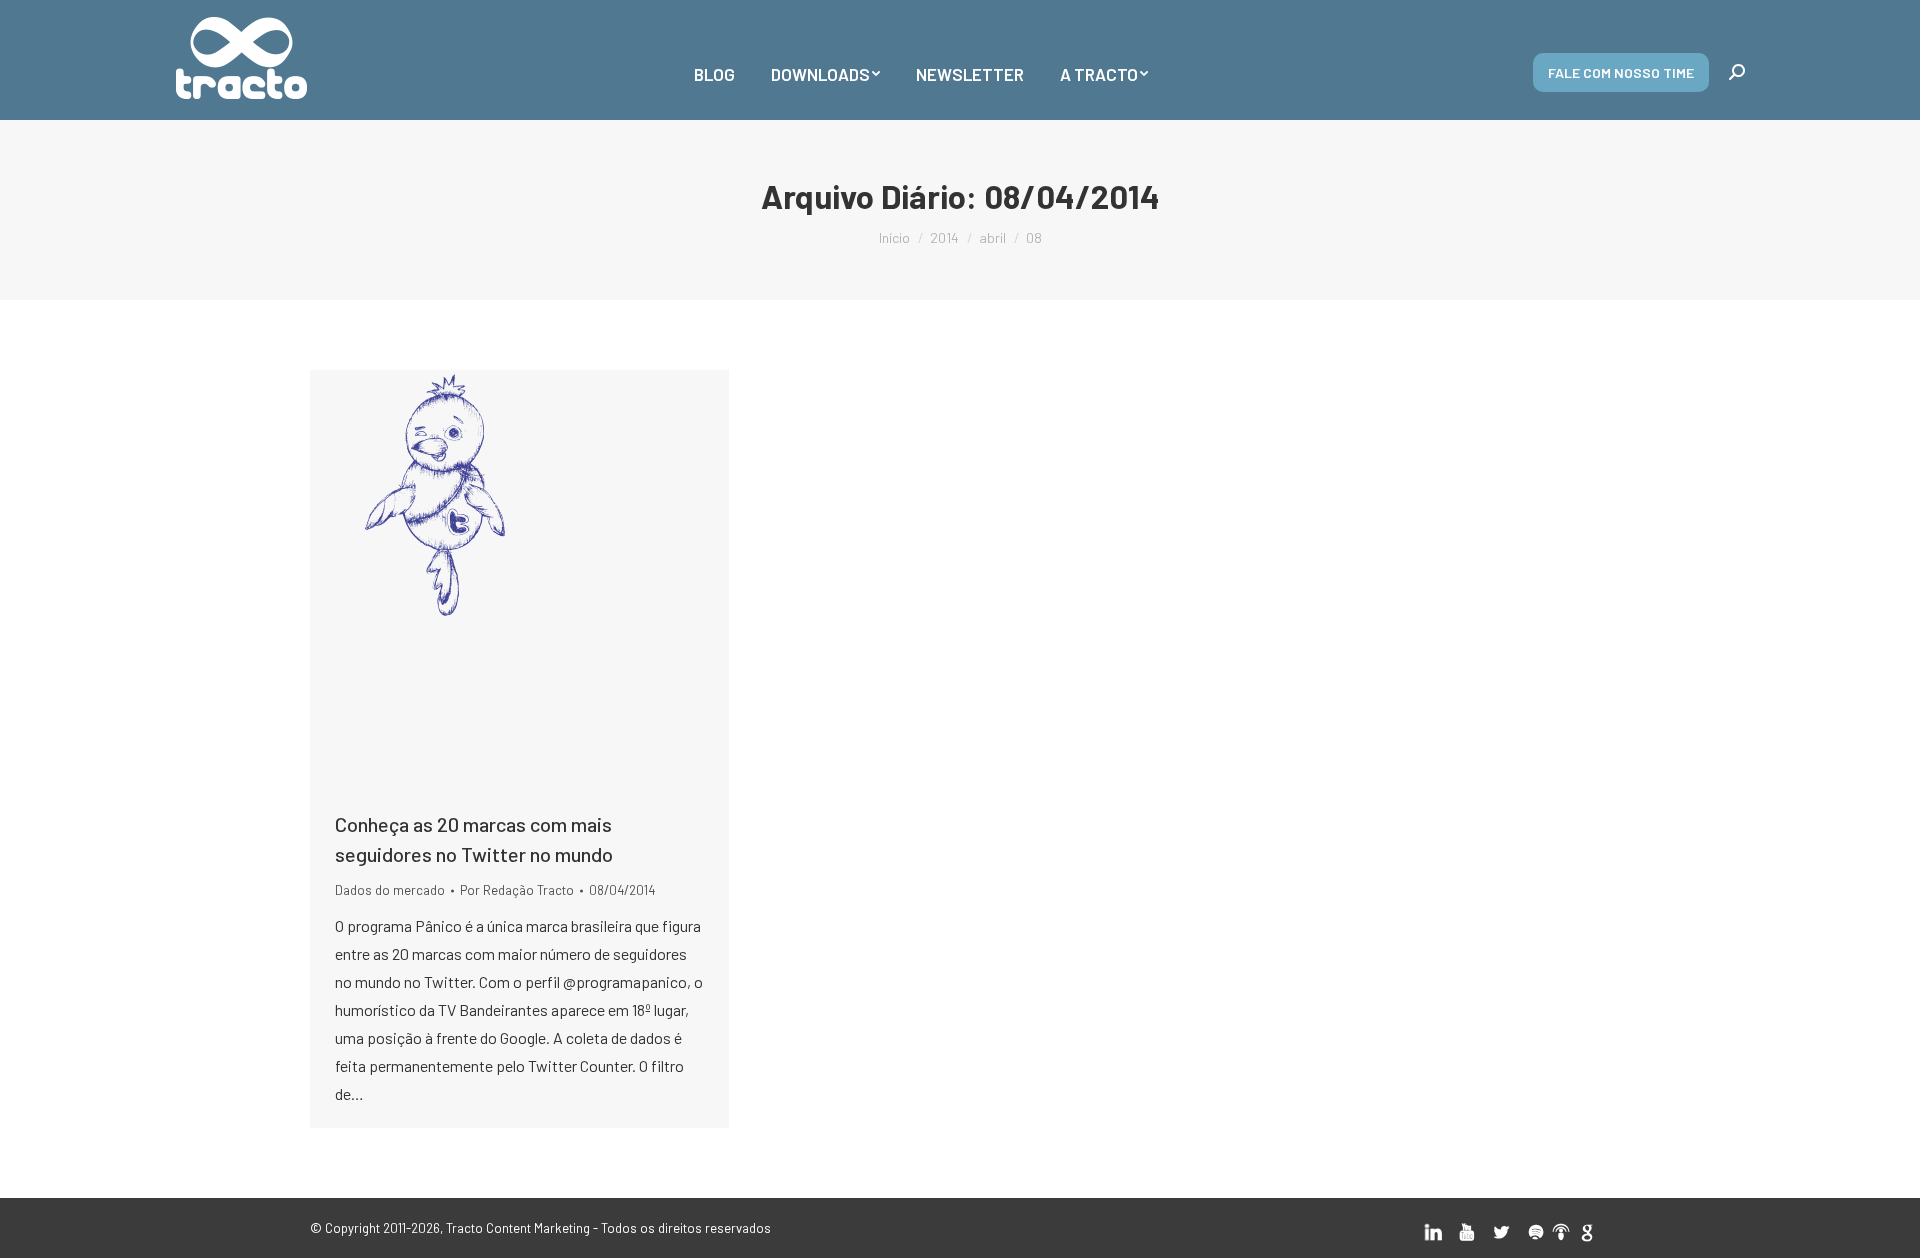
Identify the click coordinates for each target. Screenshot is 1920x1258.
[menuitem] (714, 60)
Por (517, 890)
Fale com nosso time (1621, 72)
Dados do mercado (390, 890)
